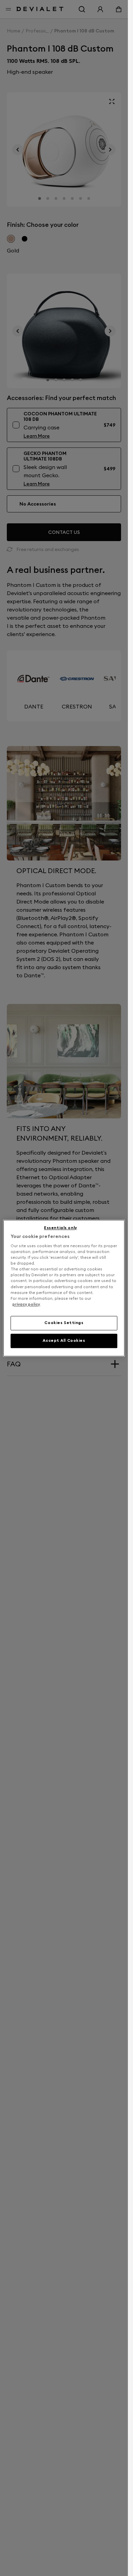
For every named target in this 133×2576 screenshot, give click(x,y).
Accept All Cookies (64, 1340)
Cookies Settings (64, 1323)
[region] (64, 1288)
